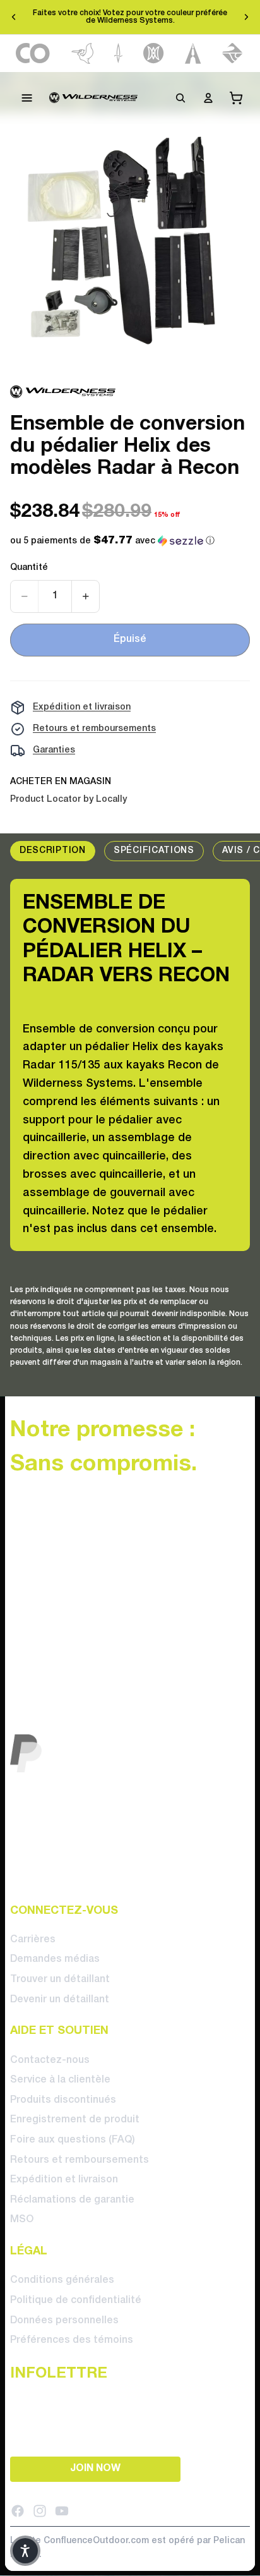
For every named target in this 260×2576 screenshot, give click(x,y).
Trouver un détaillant (60, 1980)
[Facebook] (18, 2510)
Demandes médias (55, 1959)
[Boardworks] (233, 53)
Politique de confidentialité (76, 2301)
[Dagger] (118, 53)
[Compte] (208, 98)
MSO (22, 2220)
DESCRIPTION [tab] (53, 851)
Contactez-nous (50, 2060)
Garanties (54, 750)
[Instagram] (40, 2510)
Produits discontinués (63, 2100)
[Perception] (154, 53)
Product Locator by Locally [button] (68, 800)
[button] (112, 541)
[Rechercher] (180, 98)
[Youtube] (62, 2510)
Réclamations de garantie (72, 2200)
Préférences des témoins (72, 2340)
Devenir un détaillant (60, 1999)
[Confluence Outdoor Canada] (33, 53)
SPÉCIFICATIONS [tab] (154, 851)
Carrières (33, 1940)
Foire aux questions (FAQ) (73, 2140)
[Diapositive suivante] (246, 17)
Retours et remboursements (94, 729)
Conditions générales (62, 2280)
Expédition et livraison (82, 707)
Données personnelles (64, 2320)
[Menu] (27, 98)
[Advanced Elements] (193, 53)
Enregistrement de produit (75, 2120)
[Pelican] (82, 53)
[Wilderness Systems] (93, 98)
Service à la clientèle (60, 2080)
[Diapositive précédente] (14, 17)
